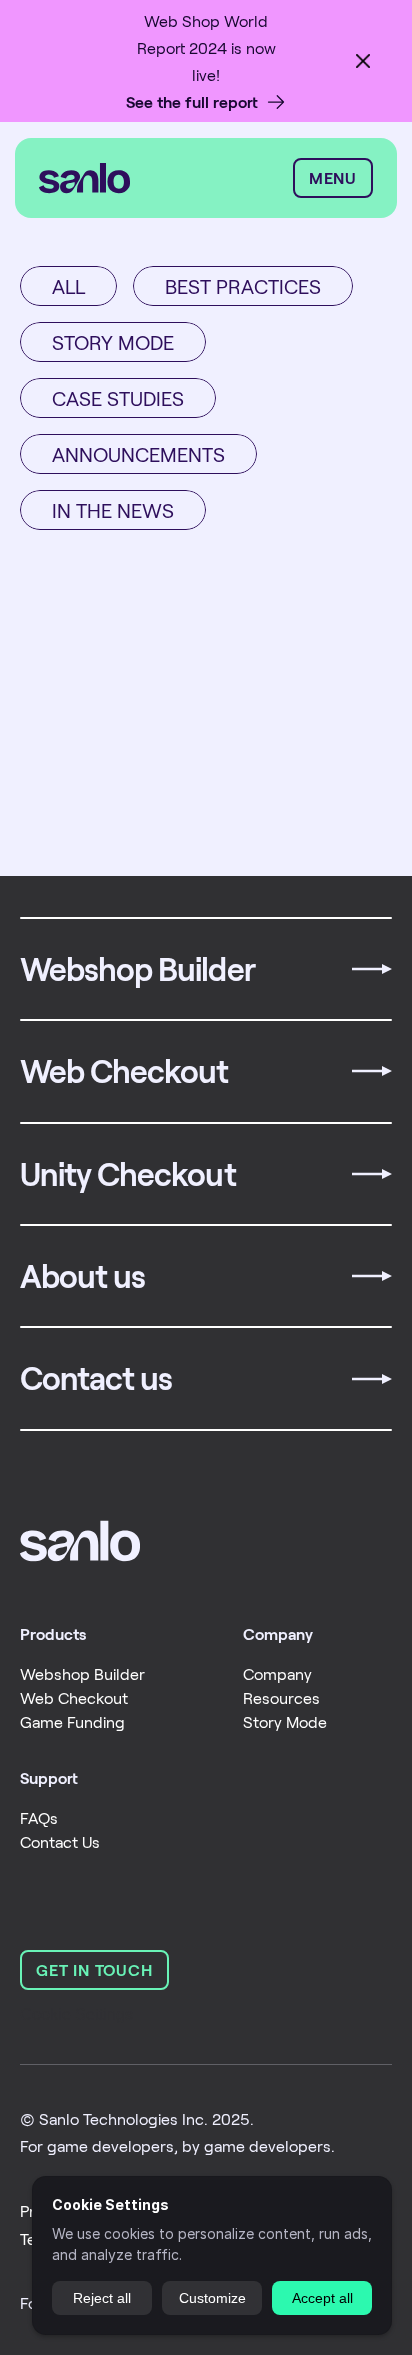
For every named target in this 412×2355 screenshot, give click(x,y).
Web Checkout (74, 1697)
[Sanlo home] (161, 178)
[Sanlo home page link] (80, 1541)
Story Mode (285, 1721)
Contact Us (60, 1841)
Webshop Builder (82, 1673)
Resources (281, 1697)
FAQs (39, 1817)
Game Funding (72, 1721)
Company (277, 1673)
